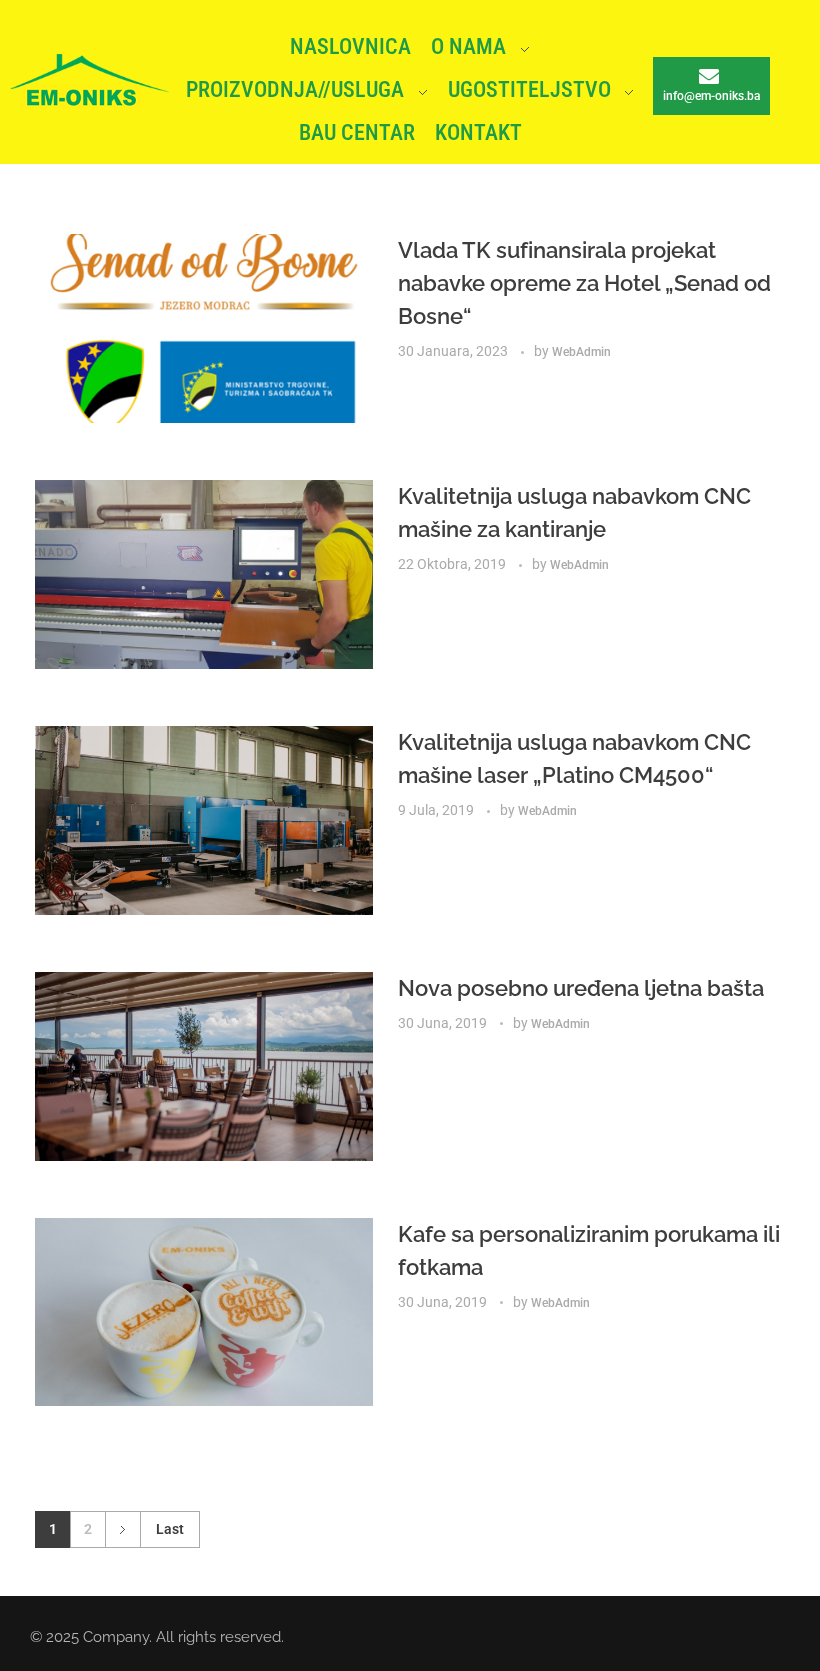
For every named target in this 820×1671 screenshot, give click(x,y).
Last (170, 1529)
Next (122, 1529)
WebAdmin (581, 352)
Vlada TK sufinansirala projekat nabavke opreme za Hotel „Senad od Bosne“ (584, 283)
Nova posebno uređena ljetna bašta (581, 988)
